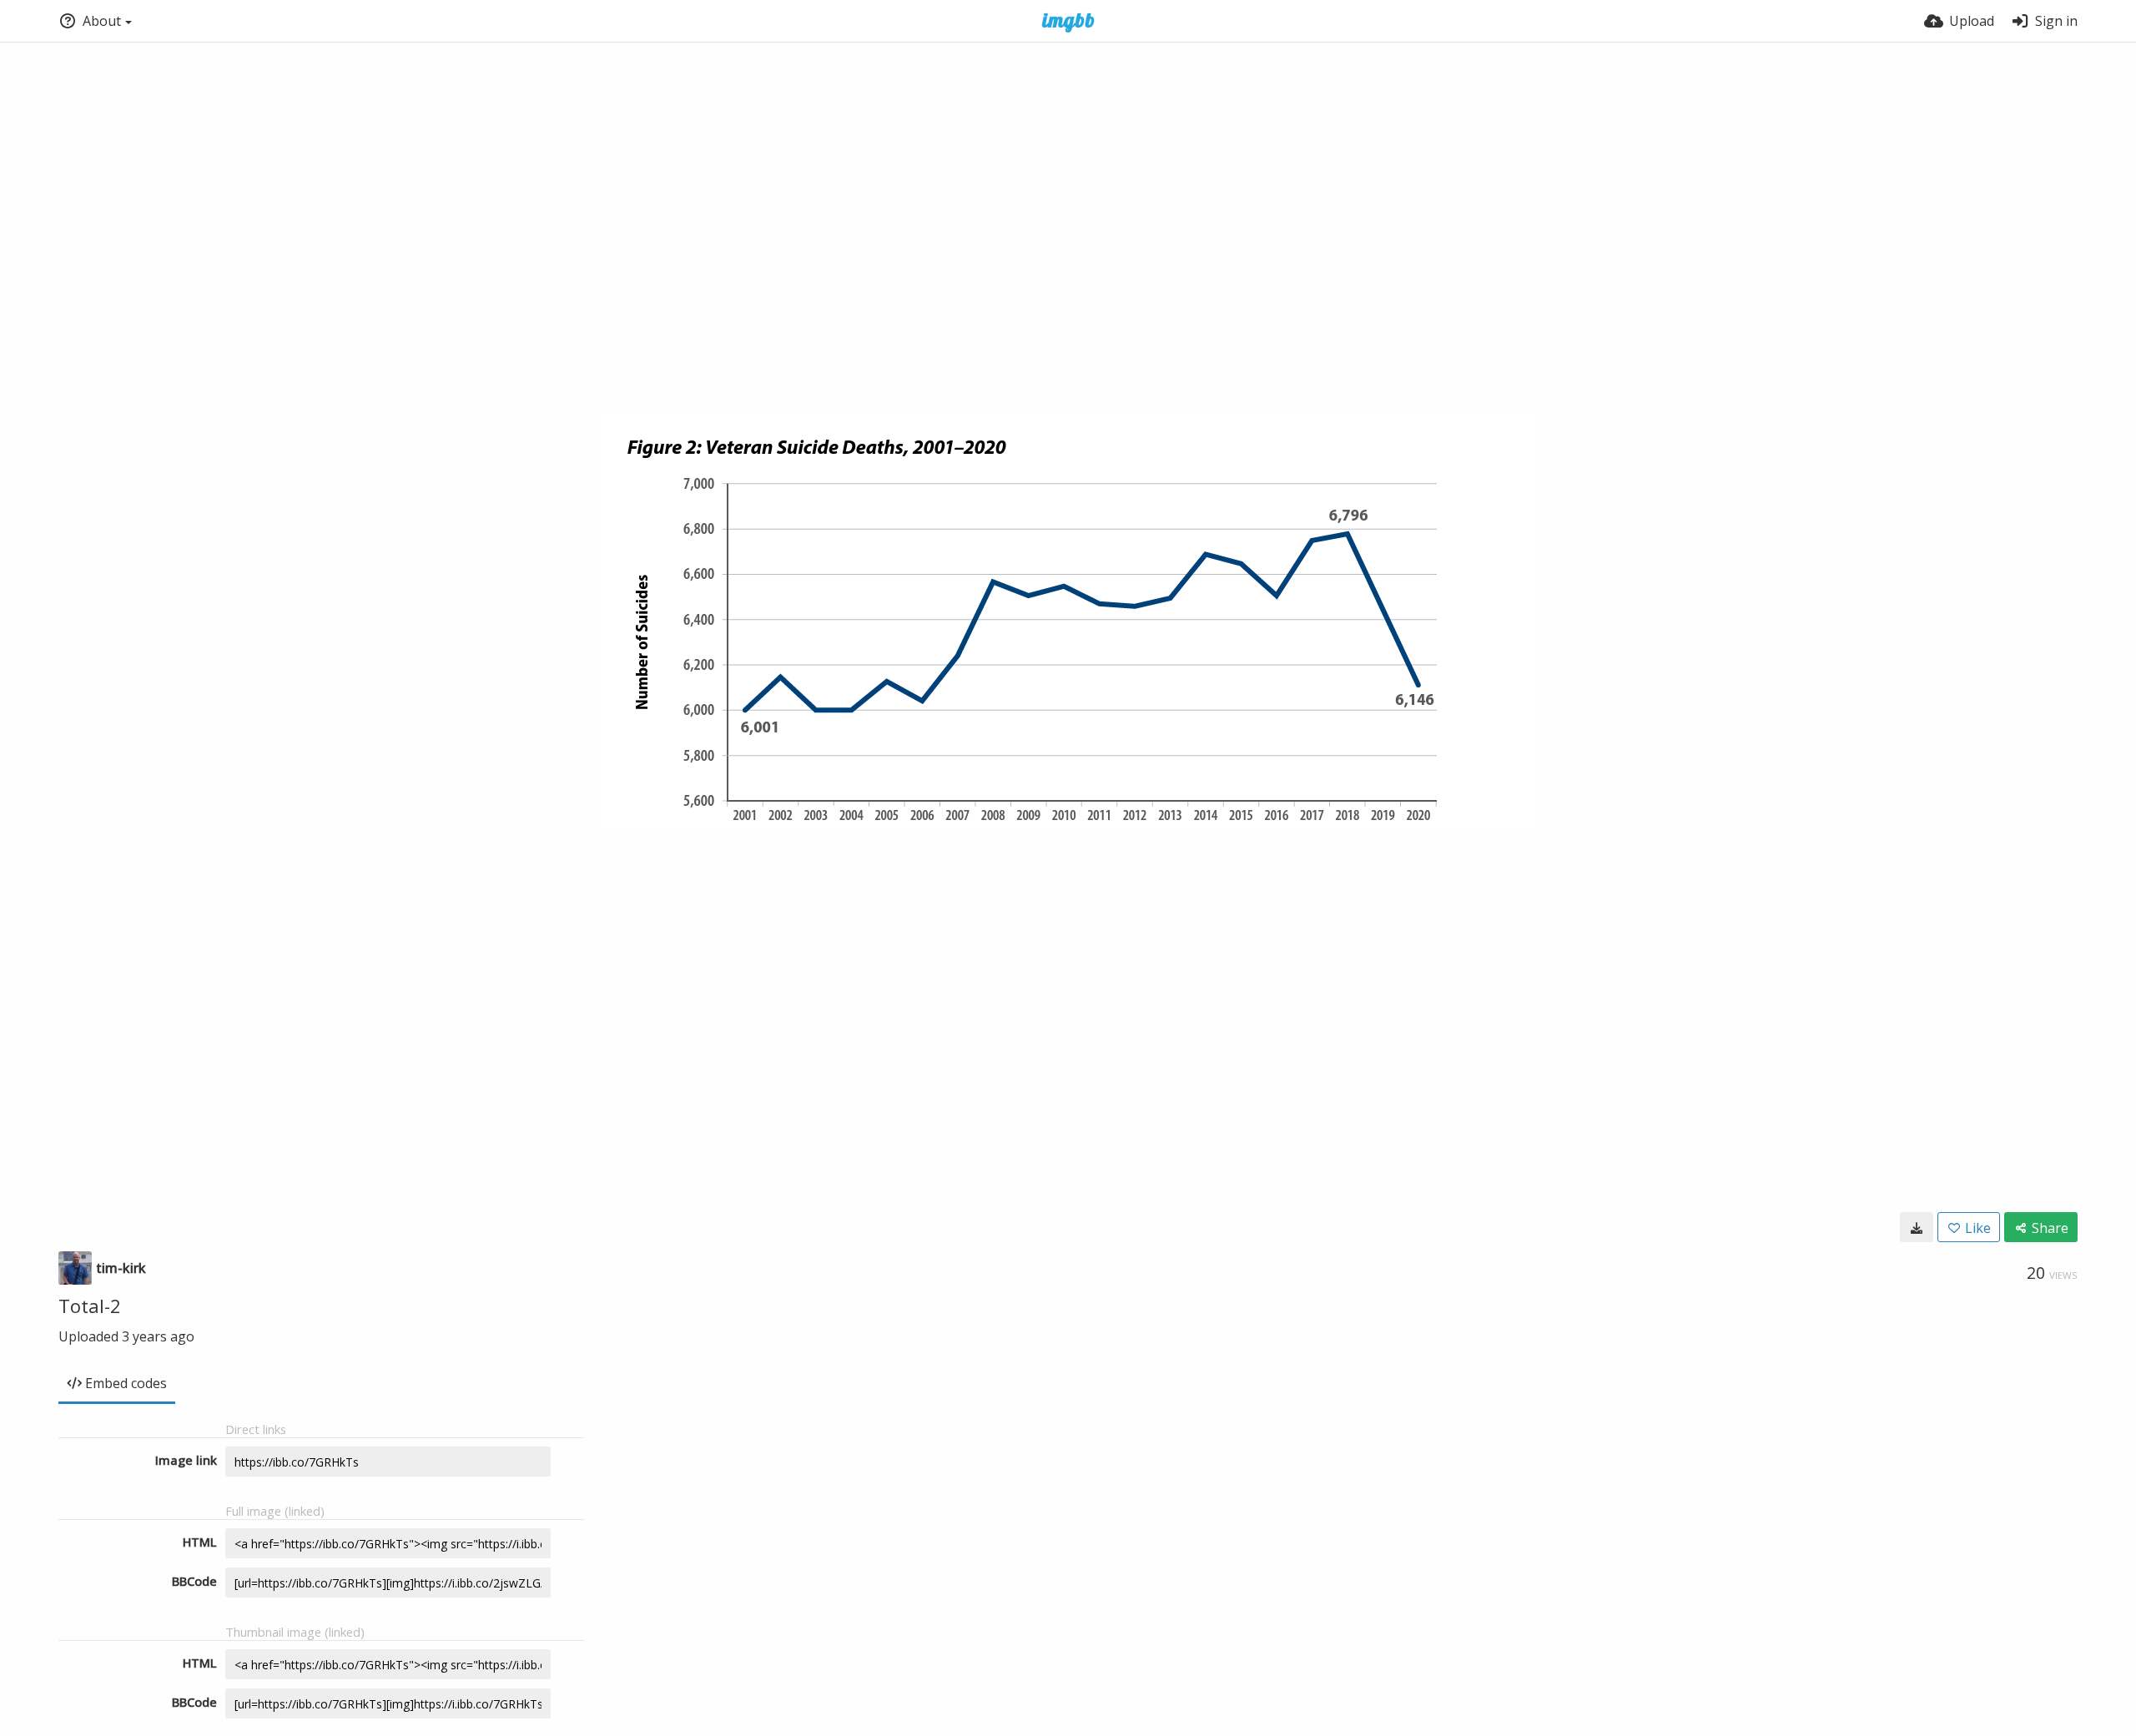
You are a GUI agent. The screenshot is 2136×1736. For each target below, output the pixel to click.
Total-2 (90, 1306)
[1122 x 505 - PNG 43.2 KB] (1917, 1227)
